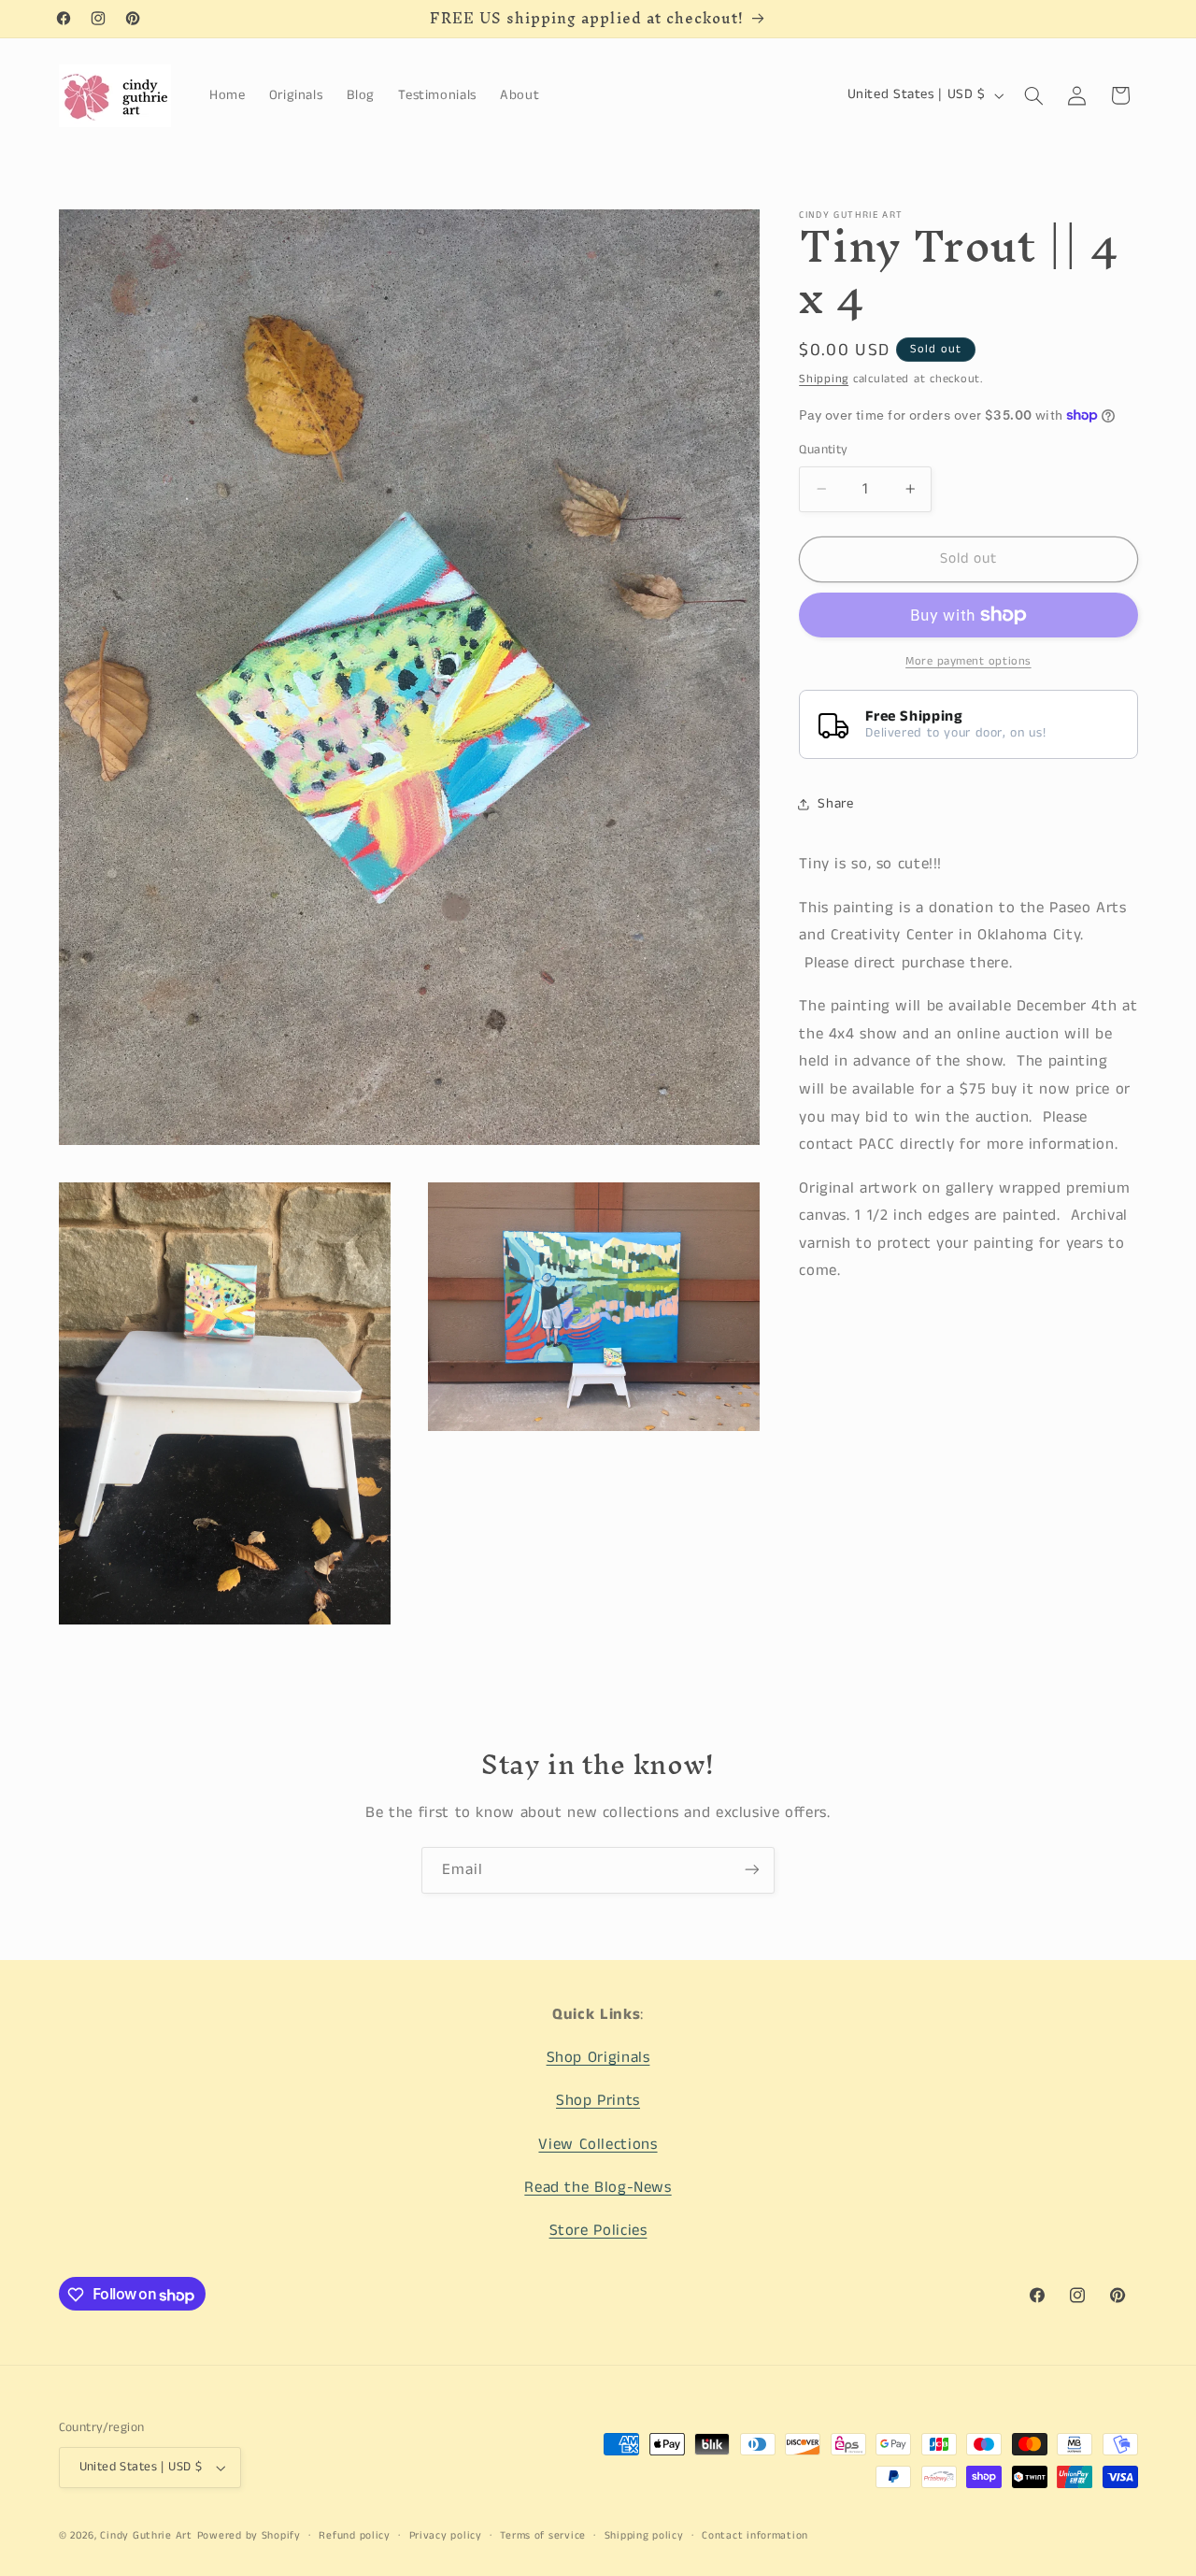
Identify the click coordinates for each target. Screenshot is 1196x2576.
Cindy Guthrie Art (146, 2536)
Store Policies (598, 2232)
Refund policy (355, 2536)
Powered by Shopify (249, 2536)
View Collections (598, 2145)
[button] (1033, 95)
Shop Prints (598, 2102)
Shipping (824, 378)
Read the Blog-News (598, 2189)
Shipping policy (644, 2536)
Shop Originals (598, 2058)
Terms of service (543, 2536)
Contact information (755, 2536)
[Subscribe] (752, 1870)
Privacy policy (446, 2536)
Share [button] (835, 804)
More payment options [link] (968, 661)
